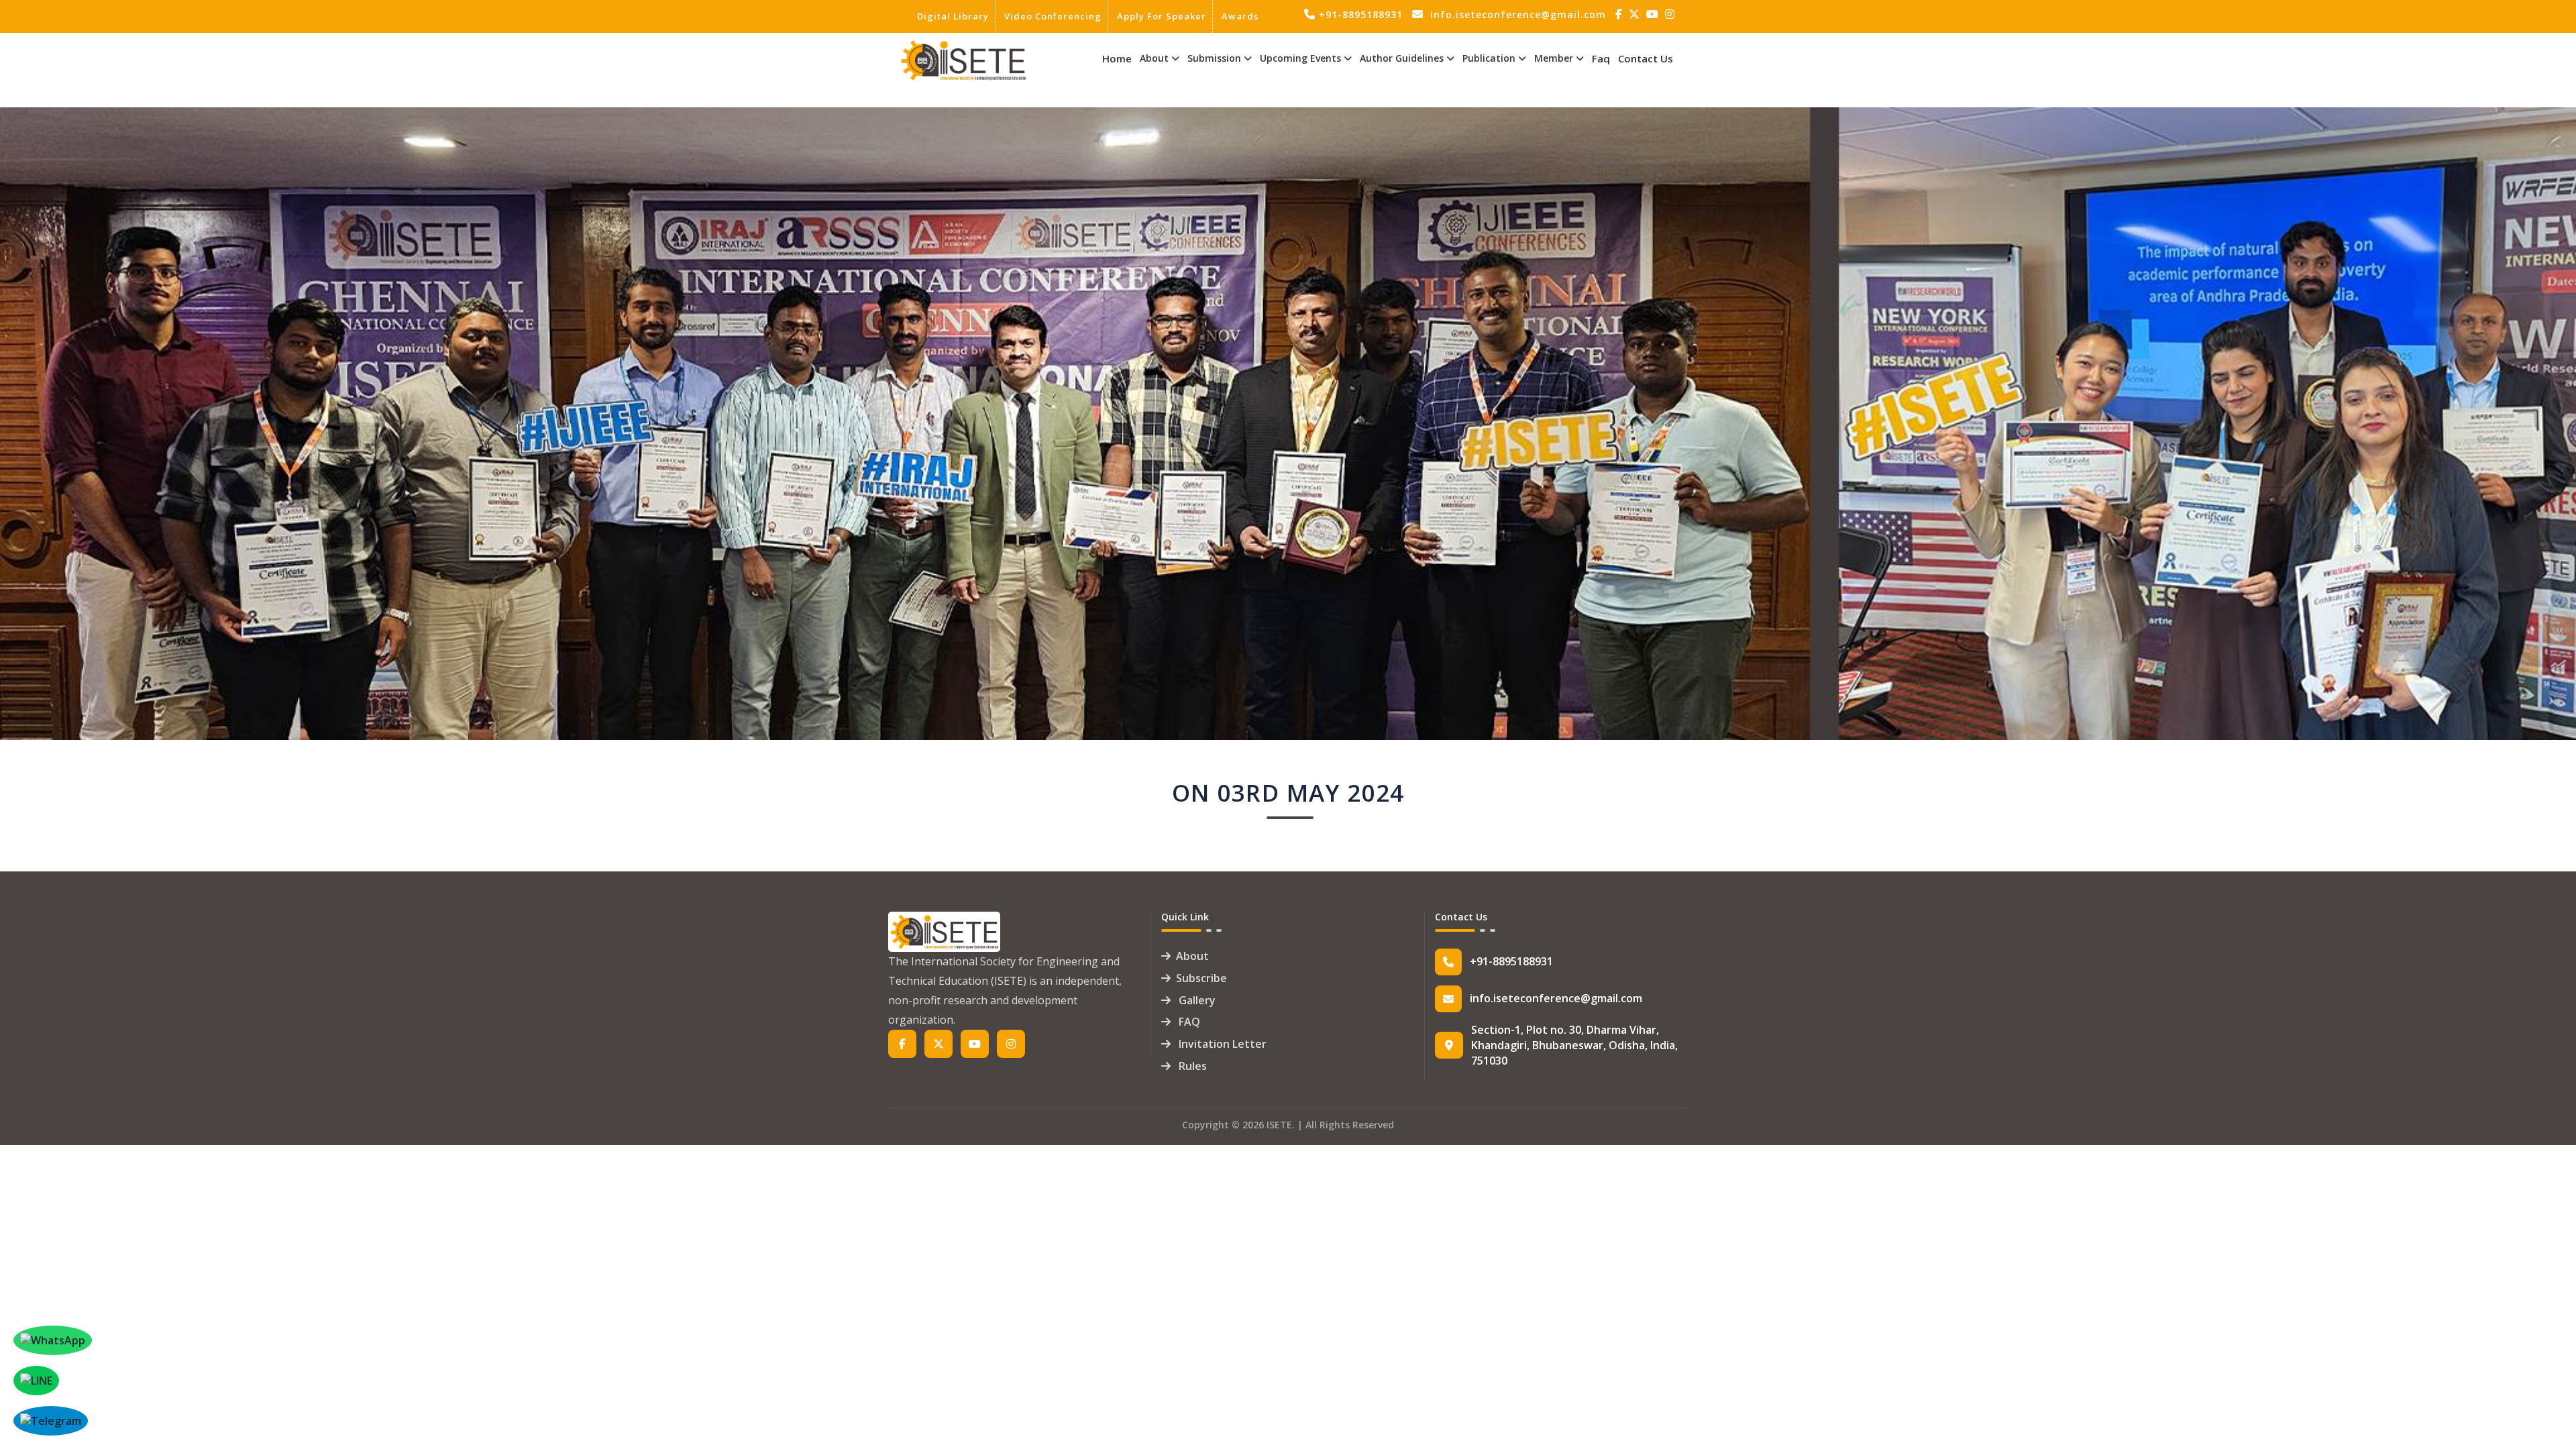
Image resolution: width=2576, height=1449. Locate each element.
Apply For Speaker (1162, 16)
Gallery (1196, 1000)
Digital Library (953, 16)
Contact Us (1646, 58)
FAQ (1188, 1022)
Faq (1601, 58)
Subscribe (1201, 978)
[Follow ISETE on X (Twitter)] (1636, 14)
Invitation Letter (1221, 1044)
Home (1117, 58)
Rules (1191, 1066)
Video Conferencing (1053, 16)
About (1192, 956)
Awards (1240, 16)
